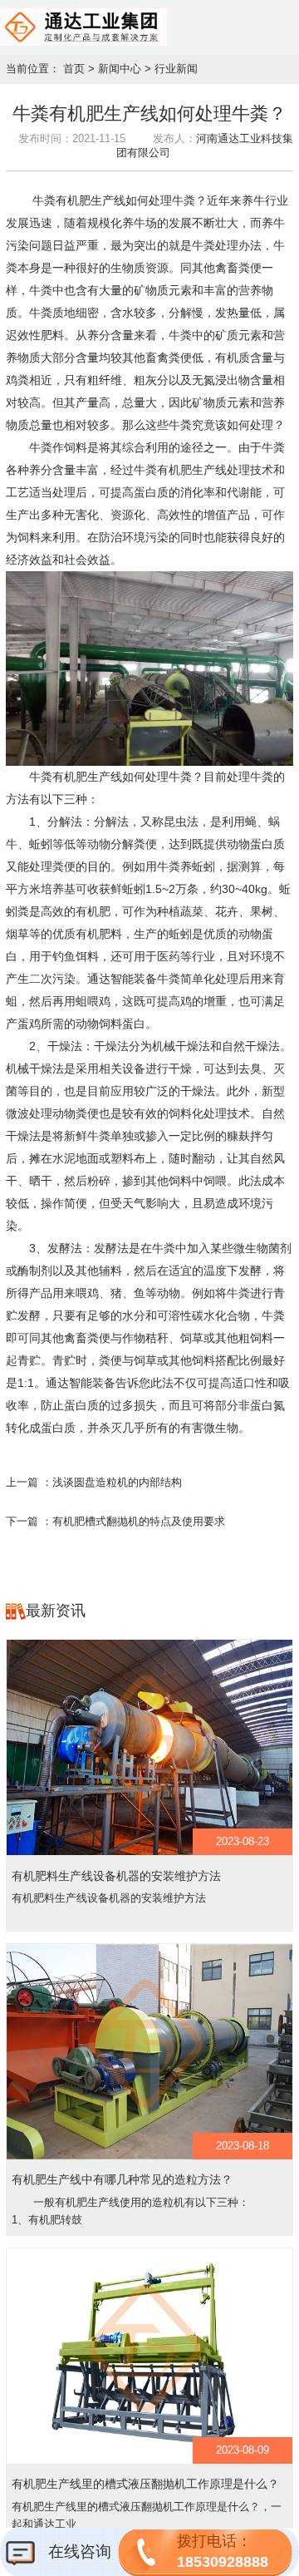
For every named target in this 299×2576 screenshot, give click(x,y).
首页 (74, 69)
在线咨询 (78, 2551)
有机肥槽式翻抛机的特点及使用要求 (139, 1522)
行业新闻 (176, 69)
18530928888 (223, 2551)
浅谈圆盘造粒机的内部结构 (117, 1483)
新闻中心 (120, 69)
